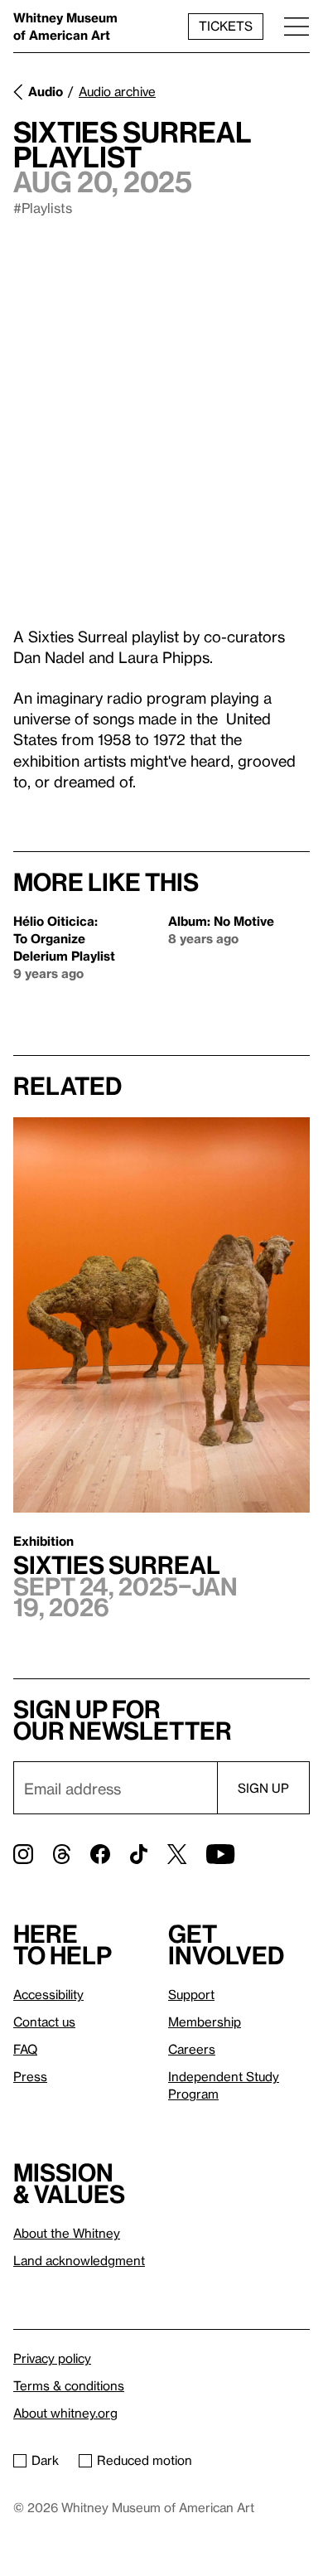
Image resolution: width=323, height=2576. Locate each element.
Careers (192, 2049)
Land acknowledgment (79, 2260)
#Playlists (43, 208)
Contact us (44, 2022)
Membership (205, 2022)
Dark (45, 2460)
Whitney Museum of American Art (65, 26)
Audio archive (117, 91)
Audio (46, 91)
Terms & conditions (69, 2385)
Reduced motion (145, 2460)
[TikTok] (139, 1854)
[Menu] (296, 26)
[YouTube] (220, 1854)
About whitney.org (65, 2413)
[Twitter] (177, 1854)
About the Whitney (67, 2233)
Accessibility (48, 1994)
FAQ (25, 2049)
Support (191, 1994)
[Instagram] (23, 1854)
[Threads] (62, 1854)
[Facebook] (100, 1854)
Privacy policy (52, 2358)
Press (30, 2076)
